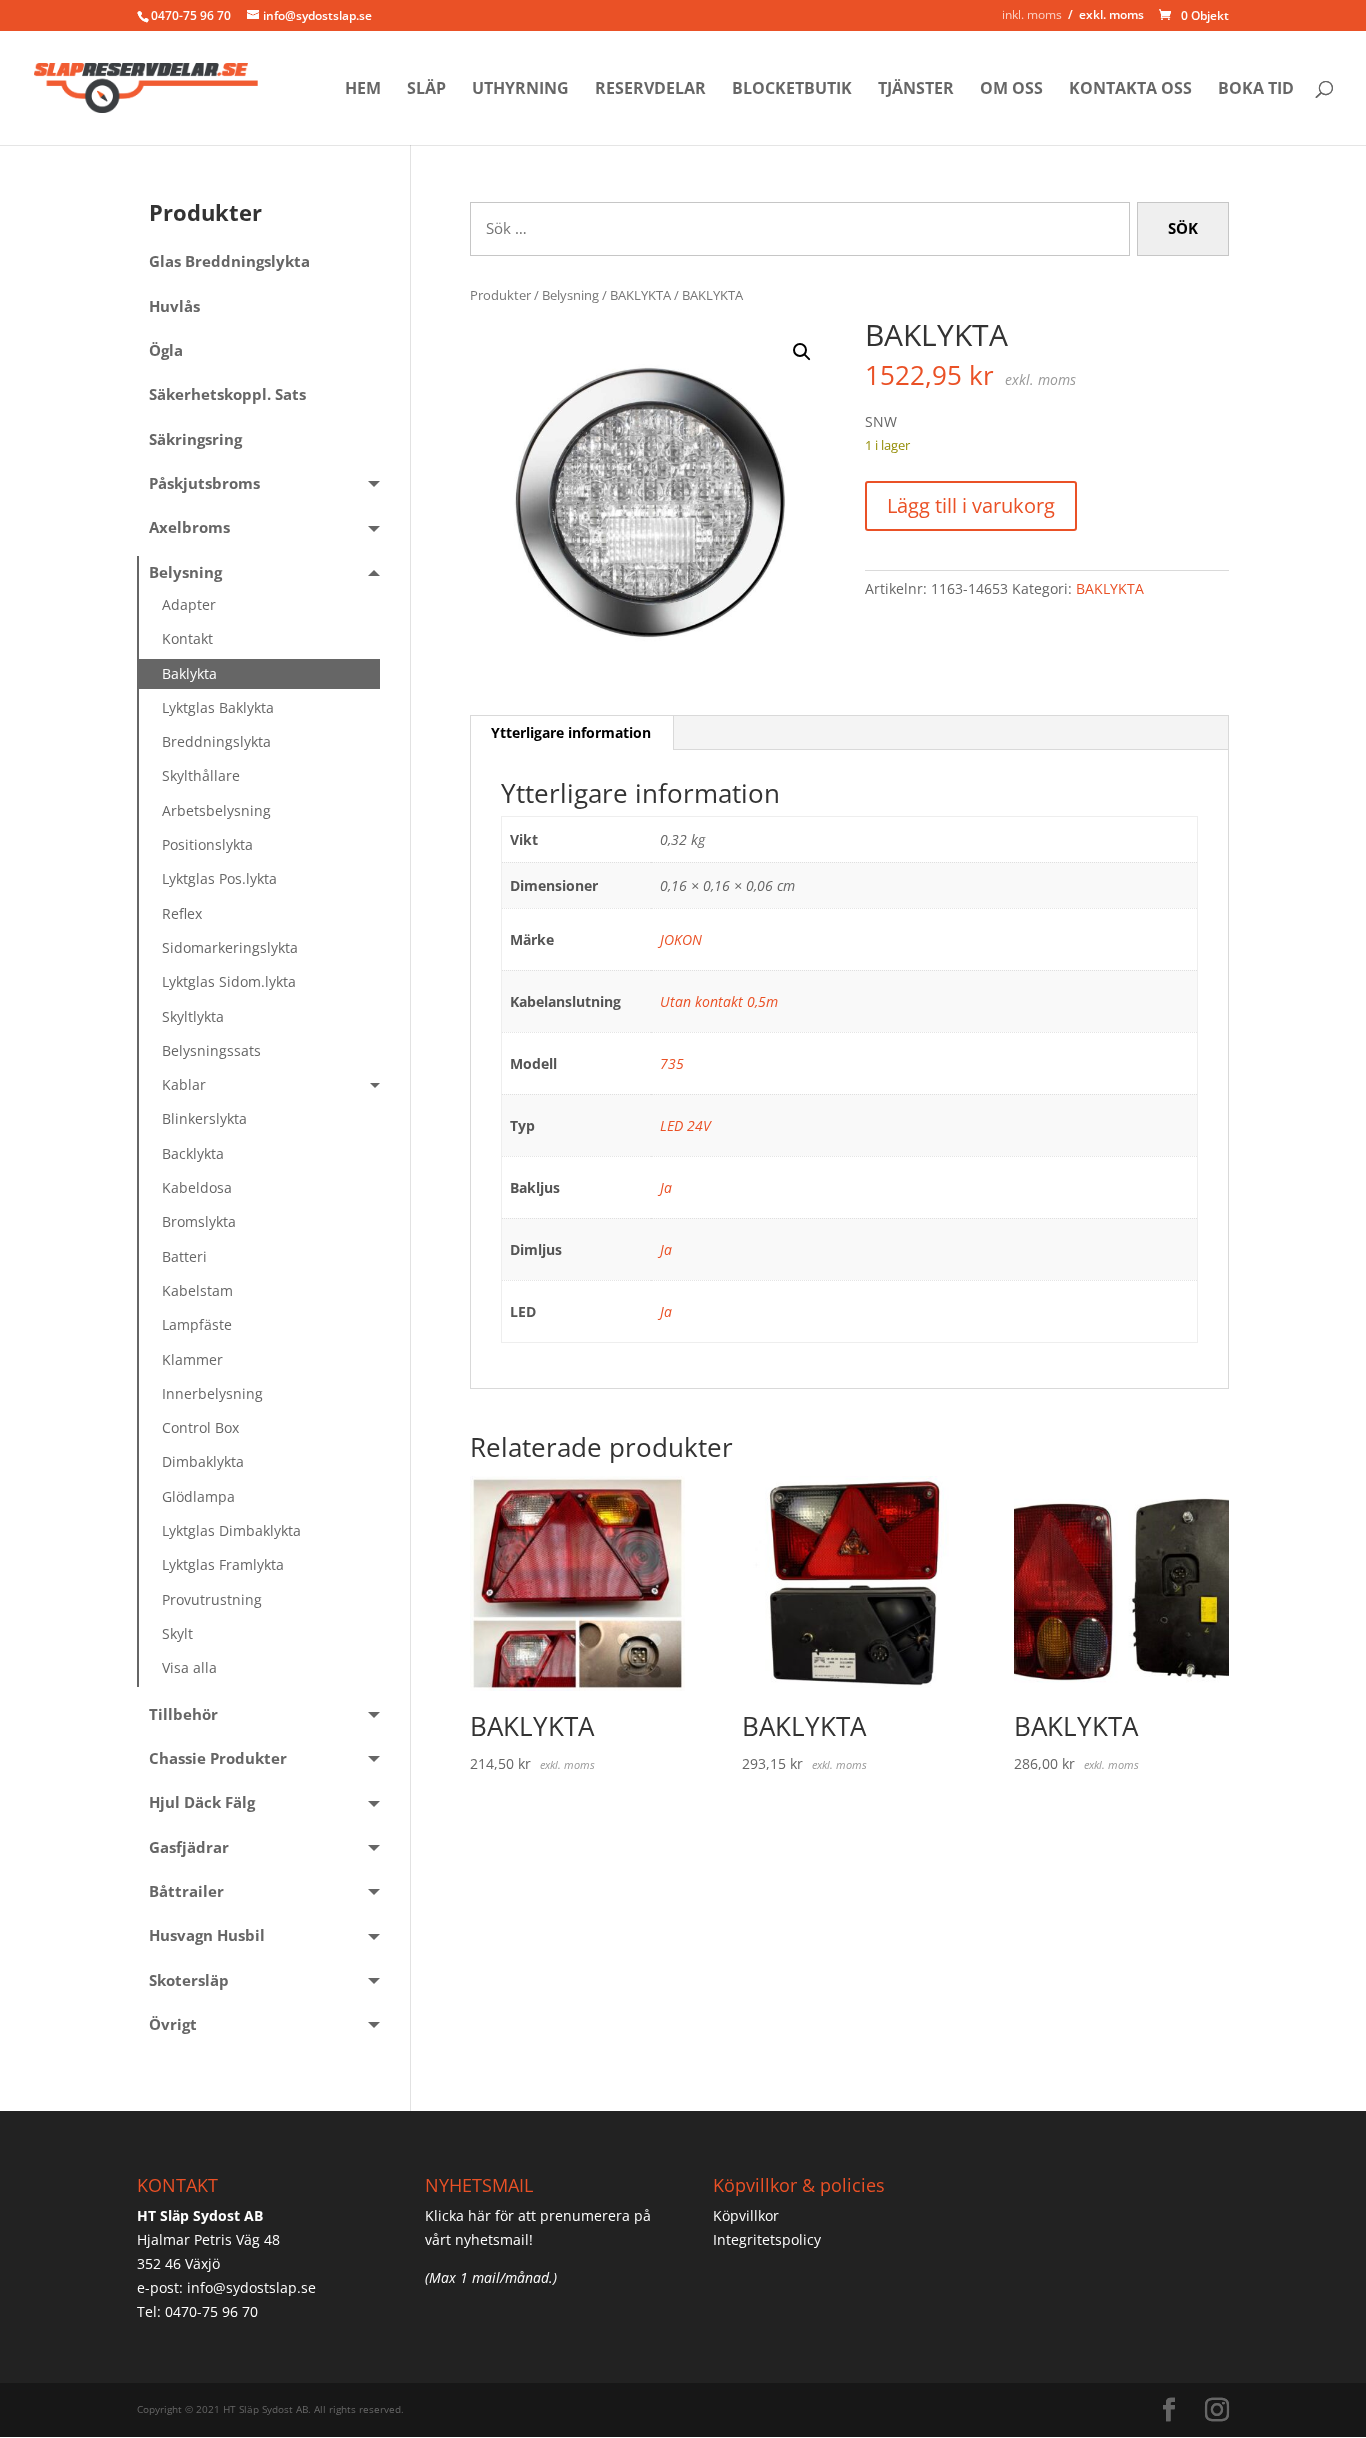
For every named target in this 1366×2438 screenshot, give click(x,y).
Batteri (184, 1256)
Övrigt (173, 2024)
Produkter (500, 295)
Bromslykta (199, 1221)
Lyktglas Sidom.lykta (229, 981)
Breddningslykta (216, 741)
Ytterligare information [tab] (571, 732)
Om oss (1011, 90)
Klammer (192, 1359)
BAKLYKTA (640, 295)
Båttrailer (186, 1891)
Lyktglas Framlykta (223, 1564)
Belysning (570, 295)
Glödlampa (198, 1496)
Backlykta (193, 1153)
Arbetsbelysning (216, 810)
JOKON (681, 939)
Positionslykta (207, 844)
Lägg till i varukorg (971, 505)
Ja (666, 1187)
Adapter (189, 604)
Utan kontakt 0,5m (719, 1001)
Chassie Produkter (218, 1758)
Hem (363, 90)
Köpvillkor (746, 2215)
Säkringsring (195, 439)
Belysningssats (211, 1050)
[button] (802, 352)
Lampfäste (197, 1324)
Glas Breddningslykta (229, 261)
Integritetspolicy (767, 2239)
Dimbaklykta (203, 1461)
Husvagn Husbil (207, 1935)
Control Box (200, 1427)
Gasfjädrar (189, 1847)
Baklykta (189, 673)
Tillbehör (183, 1714)
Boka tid (1256, 90)
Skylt (177, 1633)
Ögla (166, 350)
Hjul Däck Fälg (202, 1802)
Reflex (182, 913)
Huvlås (174, 306)
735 (672, 1063)
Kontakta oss (1130, 90)
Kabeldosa (197, 1187)
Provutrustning (212, 1599)
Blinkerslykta (204, 1118)
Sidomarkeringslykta (230, 947)
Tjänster (916, 90)
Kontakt (187, 638)
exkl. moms (1111, 14)
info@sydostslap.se (251, 2287)
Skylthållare (201, 775)
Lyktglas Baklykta (218, 707)
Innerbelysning (212, 1393)
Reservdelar (650, 90)
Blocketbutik (792, 90)
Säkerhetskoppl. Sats (227, 394)
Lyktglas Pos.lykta (219, 878)
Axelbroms (189, 527)
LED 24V (685, 1125)
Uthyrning (520, 90)
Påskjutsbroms (204, 483)
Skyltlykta (193, 1016)
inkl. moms (1032, 14)
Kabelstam (197, 1290)
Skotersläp (189, 1980)
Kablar (184, 1084)
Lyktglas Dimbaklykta (231, 1530)
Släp (426, 90)
